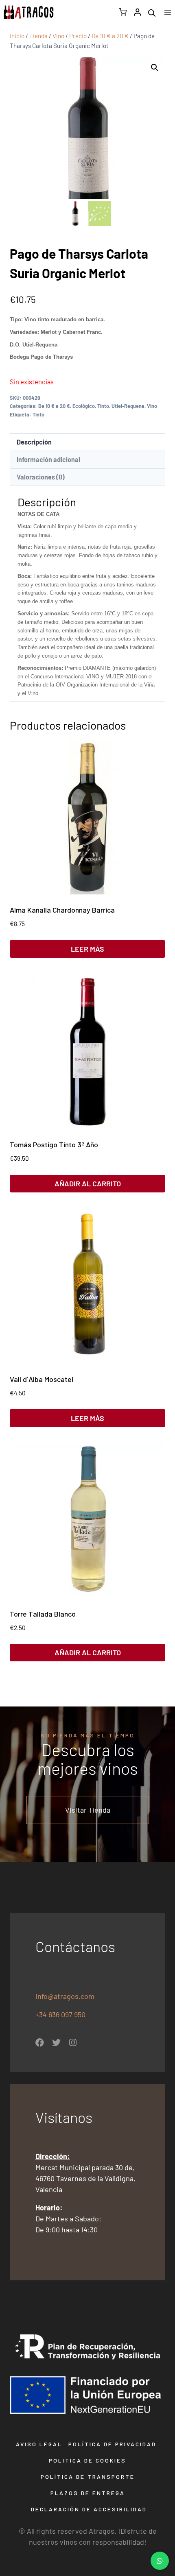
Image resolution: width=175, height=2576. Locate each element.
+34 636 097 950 (61, 2014)
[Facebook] (40, 2043)
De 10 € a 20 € (54, 406)
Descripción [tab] (34, 442)
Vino (152, 406)
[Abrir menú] (167, 12)
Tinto (103, 406)
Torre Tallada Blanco (43, 1614)
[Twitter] (56, 2043)
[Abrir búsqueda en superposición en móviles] (152, 12)
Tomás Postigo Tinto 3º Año (54, 1144)
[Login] (138, 12)
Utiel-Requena (128, 406)
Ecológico (84, 406)
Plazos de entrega (88, 2493)
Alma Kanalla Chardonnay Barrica (62, 910)
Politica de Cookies (87, 2460)
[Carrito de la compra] (123, 12)
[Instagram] (73, 2043)
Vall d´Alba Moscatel (42, 1379)
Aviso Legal (39, 2444)
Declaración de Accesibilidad (89, 2509)
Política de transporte (88, 2477)
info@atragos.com (65, 1996)
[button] (155, 68)
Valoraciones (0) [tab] (41, 477)
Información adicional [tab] (48, 459)
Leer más (87, 949)
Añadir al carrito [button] (88, 1183)
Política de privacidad (112, 2444)
